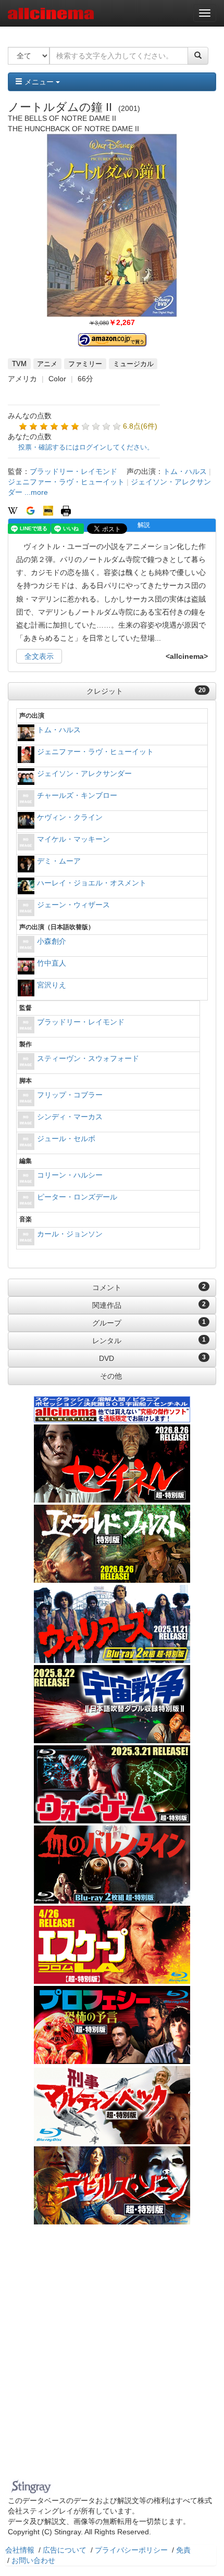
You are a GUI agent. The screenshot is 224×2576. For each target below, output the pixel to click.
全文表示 (39, 656)
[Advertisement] (112, 2358)
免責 (183, 2550)
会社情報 (20, 2550)
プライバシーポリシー (131, 2550)
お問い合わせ (33, 2560)
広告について (65, 2550)
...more (36, 492)
